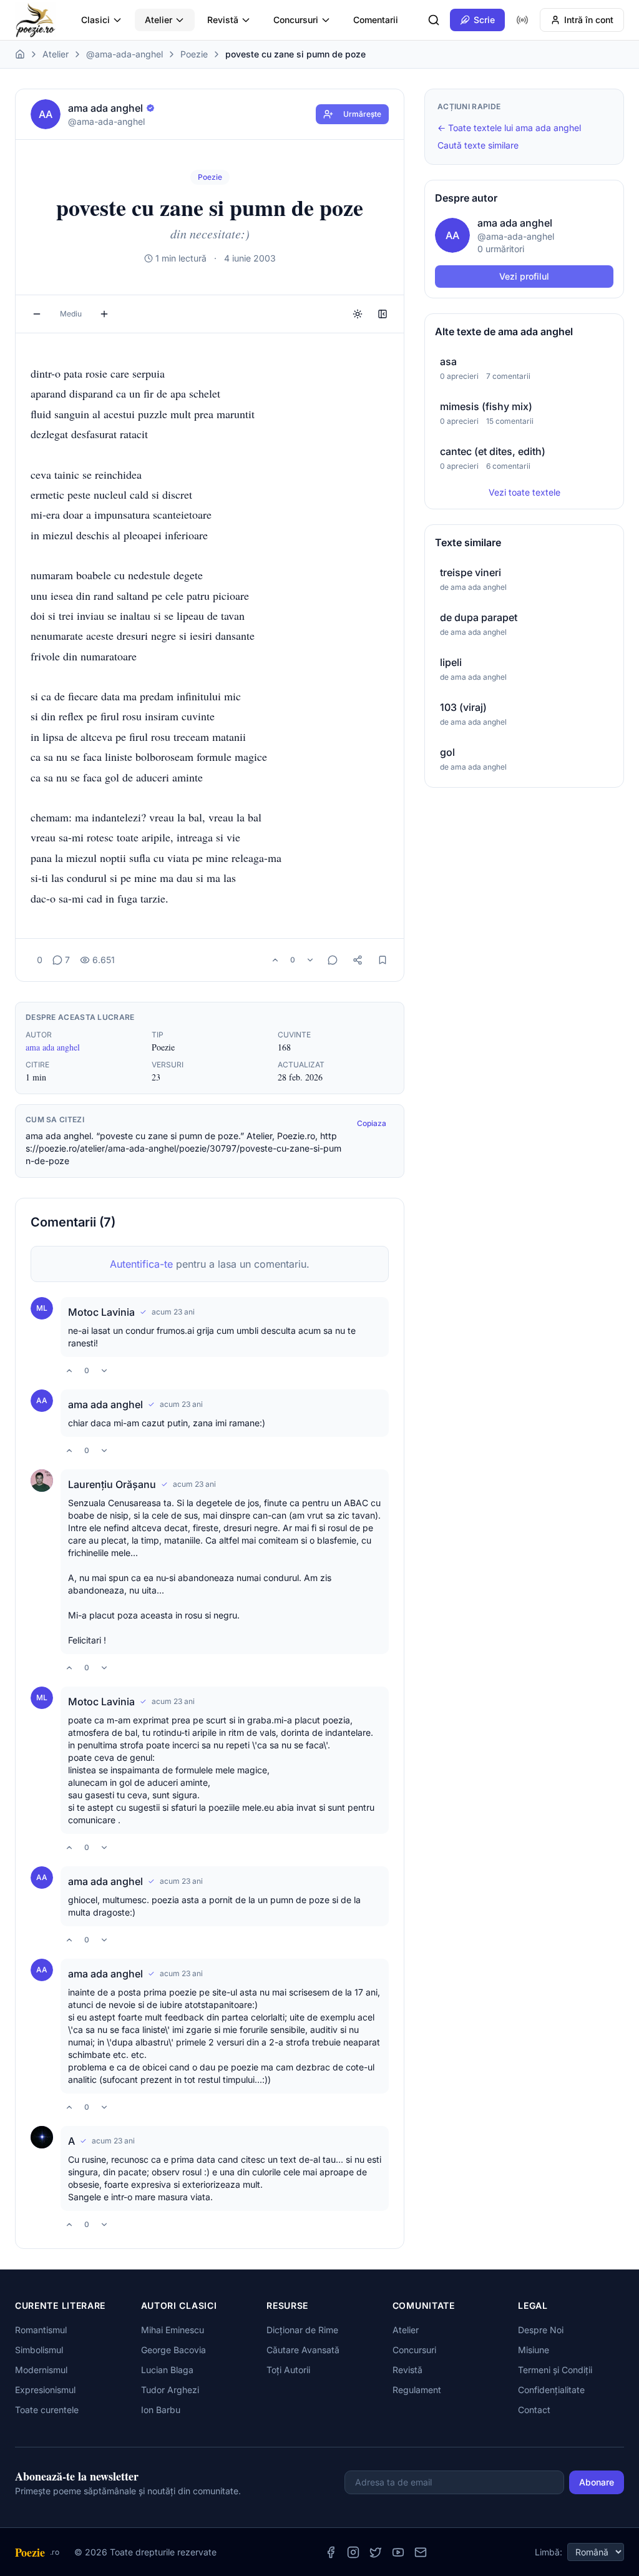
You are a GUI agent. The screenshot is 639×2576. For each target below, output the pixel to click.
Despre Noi (541, 2330)
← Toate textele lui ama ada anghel (509, 128)
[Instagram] (353, 2552)
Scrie (484, 20)
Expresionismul (45, 2390)
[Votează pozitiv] (275, 960)
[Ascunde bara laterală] (383, 314)
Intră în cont (589, 20)
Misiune (534, 2350)
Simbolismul (39, 2350)
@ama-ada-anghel (124, 54)
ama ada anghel (53, 1047)
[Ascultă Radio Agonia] (522, 20)
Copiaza (372, 1123)
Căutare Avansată (303, 2350)
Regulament (417, 2390)
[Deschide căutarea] (434, 20)
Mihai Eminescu (173, 2330)
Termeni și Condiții (555, 2370)
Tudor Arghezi (170, 2390)
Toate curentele (47, 2410)
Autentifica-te (141, 1264)
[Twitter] (376, 2552)
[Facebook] (331, 2552)
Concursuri (296, 20)
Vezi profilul (524, 276)
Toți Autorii (288, 2370)
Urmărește (362, 114)
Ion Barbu (161, 2410)
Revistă (223, 20)
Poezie (194, 54)
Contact (534, 2410)
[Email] (421, 2552)
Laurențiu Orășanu (112, 1484)
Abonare (597, 2482)
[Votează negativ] (310, 960)
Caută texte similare (478, 145)
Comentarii (376, 20)
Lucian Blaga (167, 2370)
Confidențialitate (551, 2390)
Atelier (159, 20)
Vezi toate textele (524, 492)
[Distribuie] (358, 960)
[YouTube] (398, 2552)
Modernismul (41, 2370)
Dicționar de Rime (302, 2330)
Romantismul (41, 2330)
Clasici (95, 20)
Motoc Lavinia (101, 1312)
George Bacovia (173, 2350)
